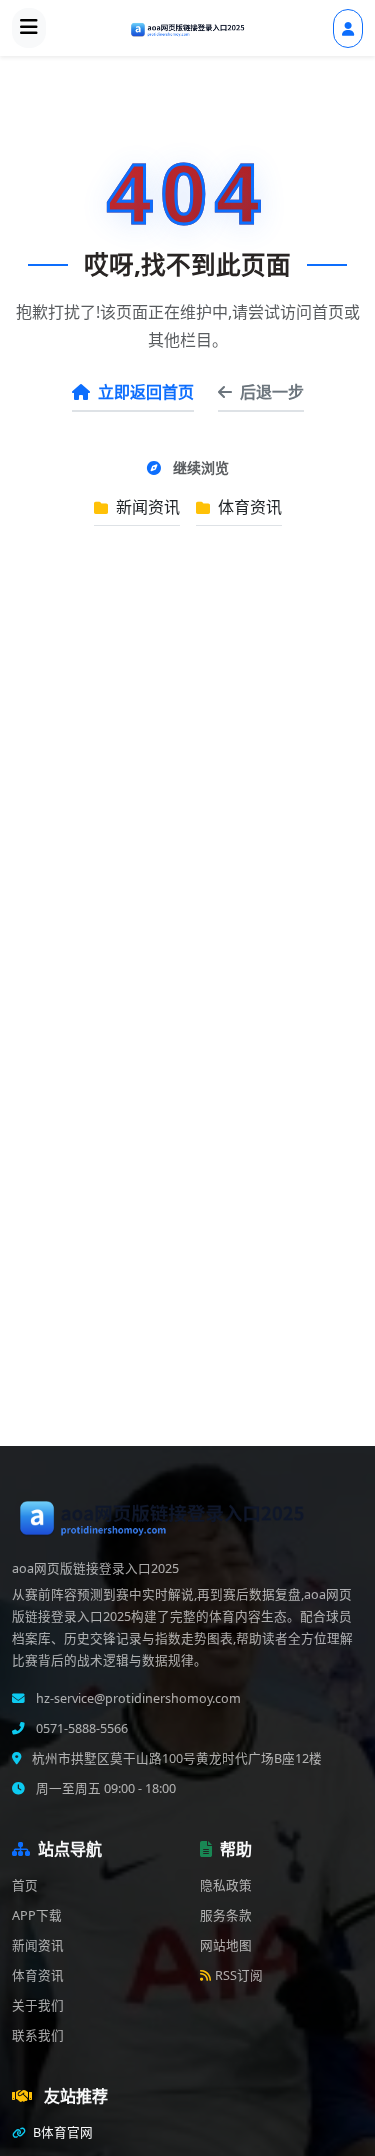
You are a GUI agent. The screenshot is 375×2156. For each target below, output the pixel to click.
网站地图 (226, 1945)
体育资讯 (248, 507)
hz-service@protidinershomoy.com (137, 1698)
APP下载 (37, 1915)
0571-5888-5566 (80, 1728)
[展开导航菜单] (29, 28)
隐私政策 (226, 1885)
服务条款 (226, 1915)
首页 (25, 1885)
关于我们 (38, 2005)
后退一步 (272, 392)
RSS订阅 (239, 1975)
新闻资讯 (146, 507)
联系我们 (38, 2035)
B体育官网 (61, 2132)
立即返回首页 (146, 392)
